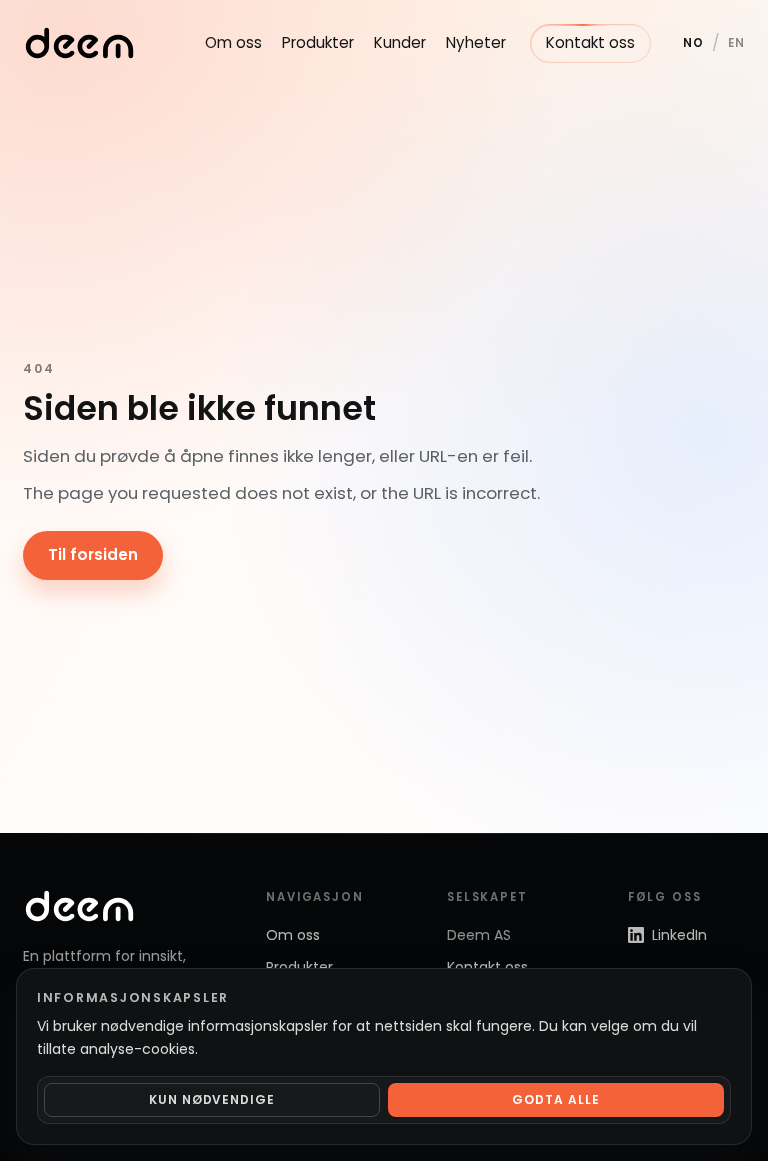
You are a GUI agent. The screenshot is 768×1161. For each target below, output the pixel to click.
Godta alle (556, 1099)
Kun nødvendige (212, 1099)
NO (693, 43)
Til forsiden (93, 554)
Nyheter (476, 42)
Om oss (233, 42)
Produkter (318, 42)
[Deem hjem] (79, 43)
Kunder (400, 42)
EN (736, 43)
